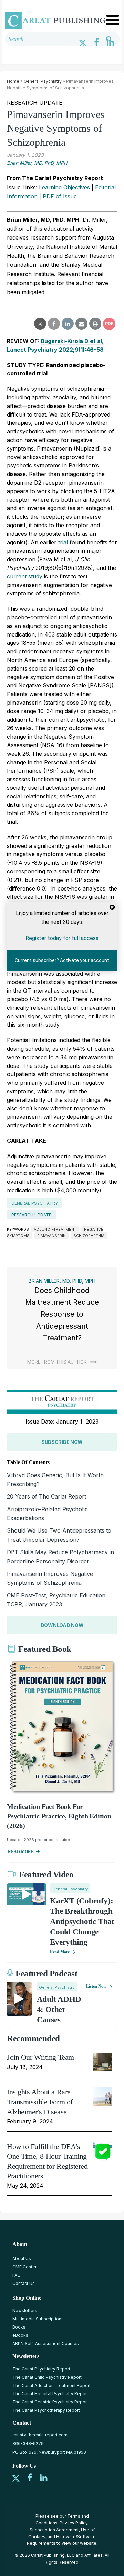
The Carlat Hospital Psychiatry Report (50, 2394)
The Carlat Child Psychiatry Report (47, 2377)
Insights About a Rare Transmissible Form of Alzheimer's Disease (40, 2102)
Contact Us (24, 2283)
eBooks (20, 2335)
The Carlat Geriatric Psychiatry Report (50, 2402)
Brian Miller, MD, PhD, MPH (37, 163)
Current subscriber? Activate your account (62, 960)
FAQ (17, 2275)
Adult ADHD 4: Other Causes (59, 2009)
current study (25, 576)
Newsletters (25, 2310)
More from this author (57, 1362)
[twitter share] (40, 324)
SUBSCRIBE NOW (62, 1442)
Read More (60, 1952)
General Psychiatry (43, 81)
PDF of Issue (60, 196)
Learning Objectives (64, 187)
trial (63, 542)
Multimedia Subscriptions (38, 2319)
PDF (109, 324)
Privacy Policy (74, 2523)
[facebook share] (54, 324)
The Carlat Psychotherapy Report (46, 2410)
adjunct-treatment (55, 1229)
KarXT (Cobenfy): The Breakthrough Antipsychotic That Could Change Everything (82, 1921)
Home (13, 81)
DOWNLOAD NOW (62, 1625)
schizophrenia (89, 1236)
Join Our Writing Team (40, 2057)
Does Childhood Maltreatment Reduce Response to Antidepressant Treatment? (62, 1314)
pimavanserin (51, 1236)
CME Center (24, 2267)
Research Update (31, 1215)
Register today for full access (62, 938)
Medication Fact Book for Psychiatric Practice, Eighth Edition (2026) (59, 1816)
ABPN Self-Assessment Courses (46, 2343)
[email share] (81, 324)
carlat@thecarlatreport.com (40, 2435)
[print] (95, 324)
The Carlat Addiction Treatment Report (51, 2385)
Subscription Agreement (54, 2530)
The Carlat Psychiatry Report (41, 2369)
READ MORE (21, 1852)
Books (19, 2327)
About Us (22, 2259)
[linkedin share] (68, 324)
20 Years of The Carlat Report (46, 1496)
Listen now (96, 1986)
